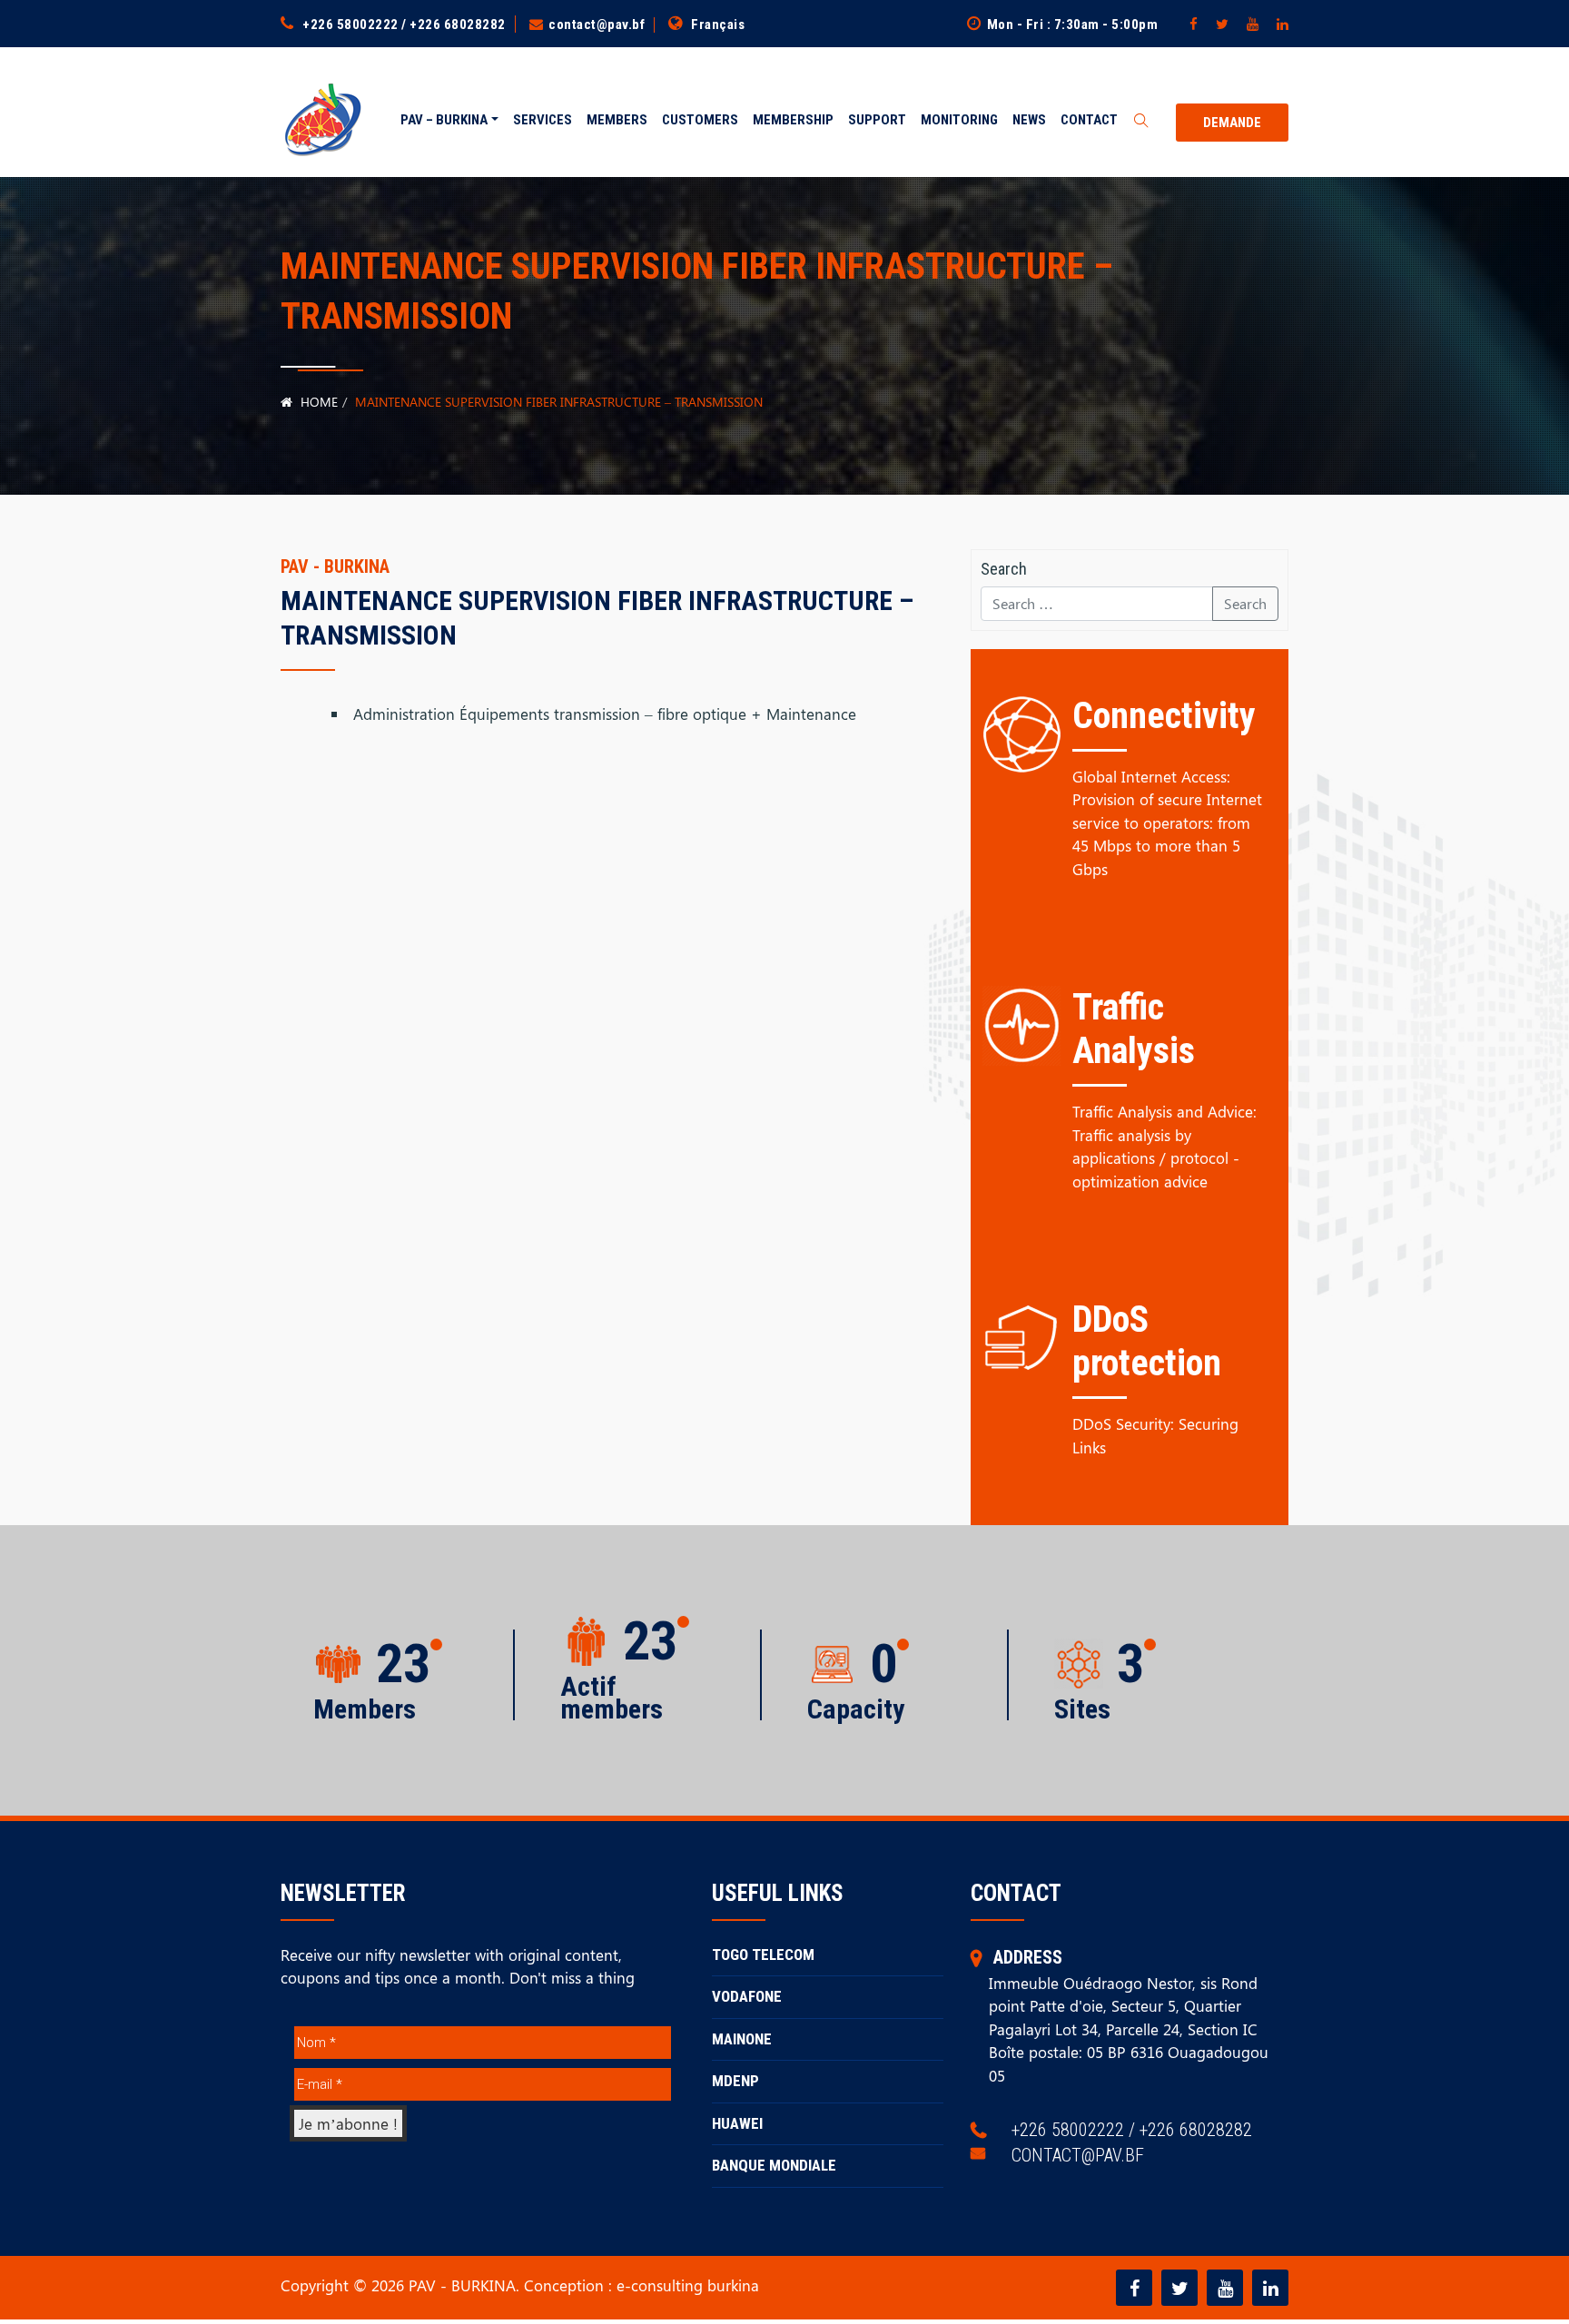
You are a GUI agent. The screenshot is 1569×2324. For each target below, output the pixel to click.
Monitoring (959, 120)
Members (617, 120)
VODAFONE (747, 1996)
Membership (793, 120)
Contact (1089, 120)
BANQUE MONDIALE (774, 2165)
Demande (1232, 123)
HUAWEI (737, 2123)
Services (543, 120)
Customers (700, 120)
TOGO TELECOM (763, 1955)
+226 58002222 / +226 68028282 (404, 25)
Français (718, 25)
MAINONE (742, 2039)
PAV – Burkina (444, 120)
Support (877, 120)
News (1029, 120)
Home (317, 402)
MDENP (735, 2081)
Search (1245, 603)
